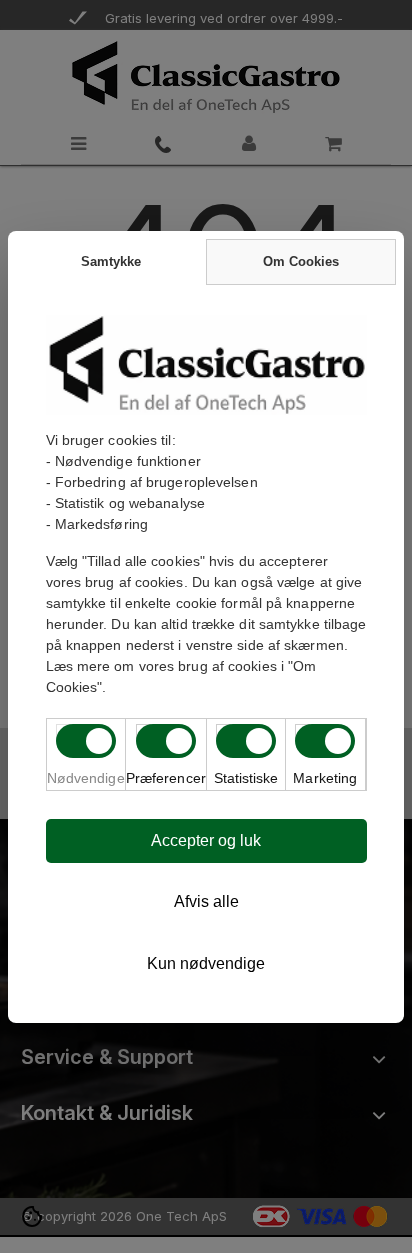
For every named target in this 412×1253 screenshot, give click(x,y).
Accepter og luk (206, 840)
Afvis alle (206, 901)
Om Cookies (301, 261)
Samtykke (111, 261)
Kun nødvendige (206, 963)
